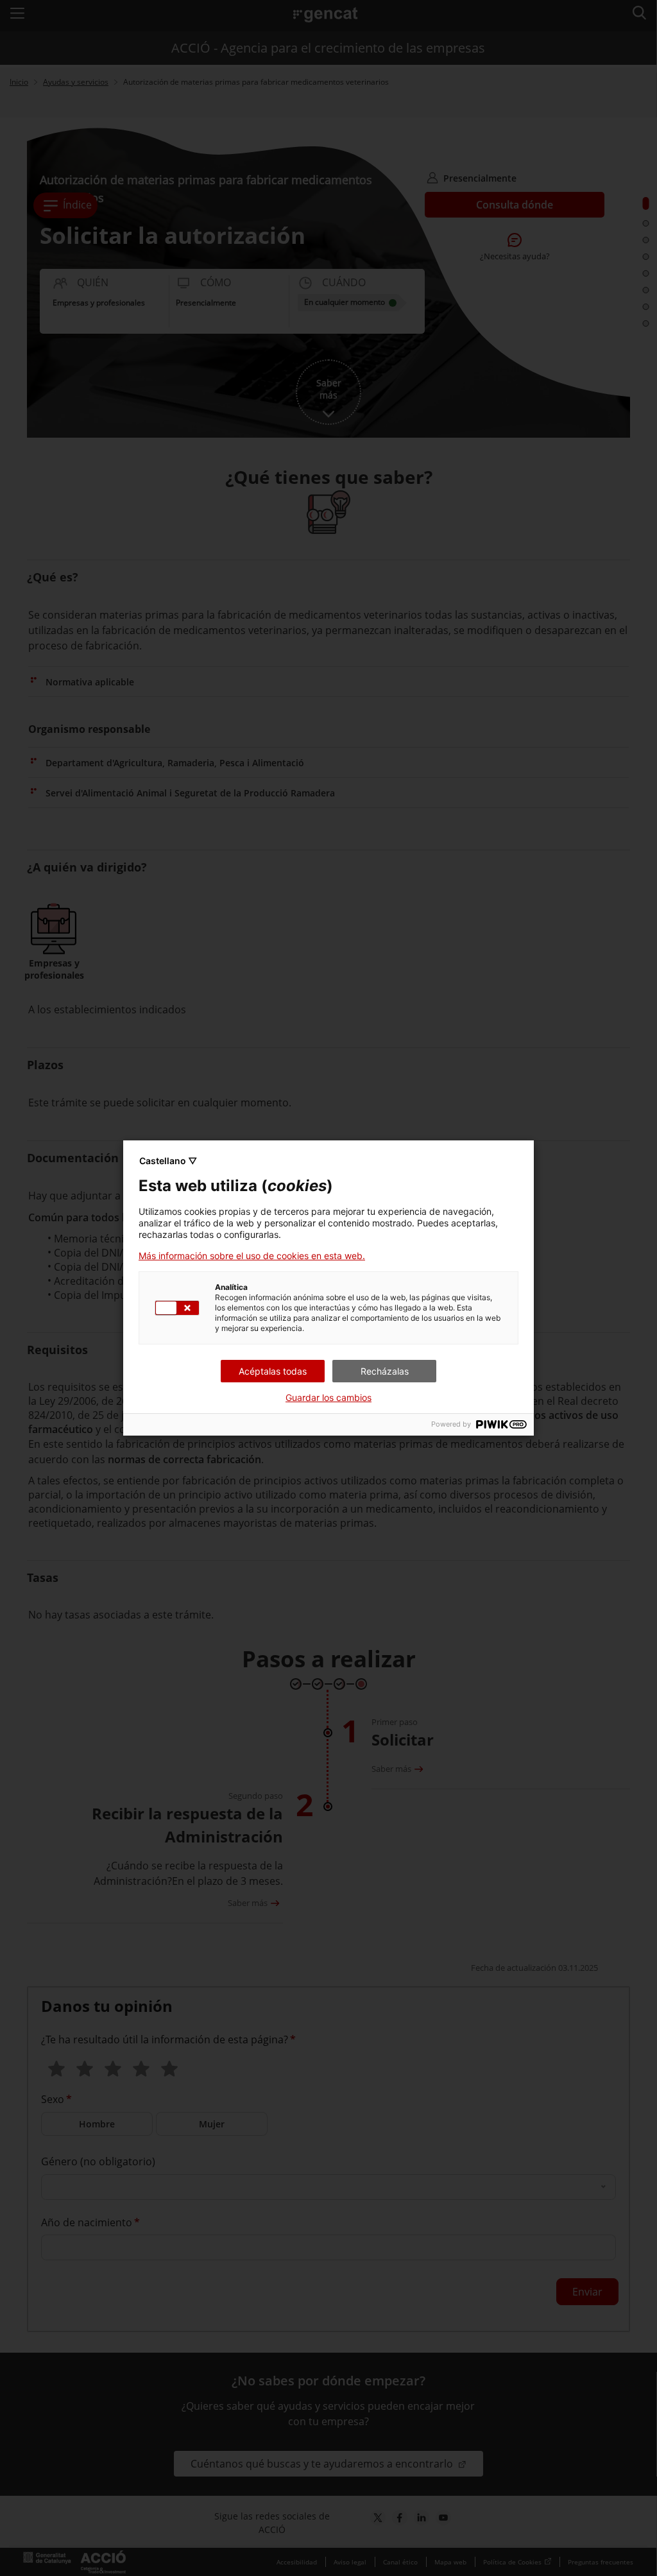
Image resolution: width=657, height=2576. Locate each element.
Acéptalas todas (273, 1371)
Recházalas (385, 1371)
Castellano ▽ (168, 1161)
